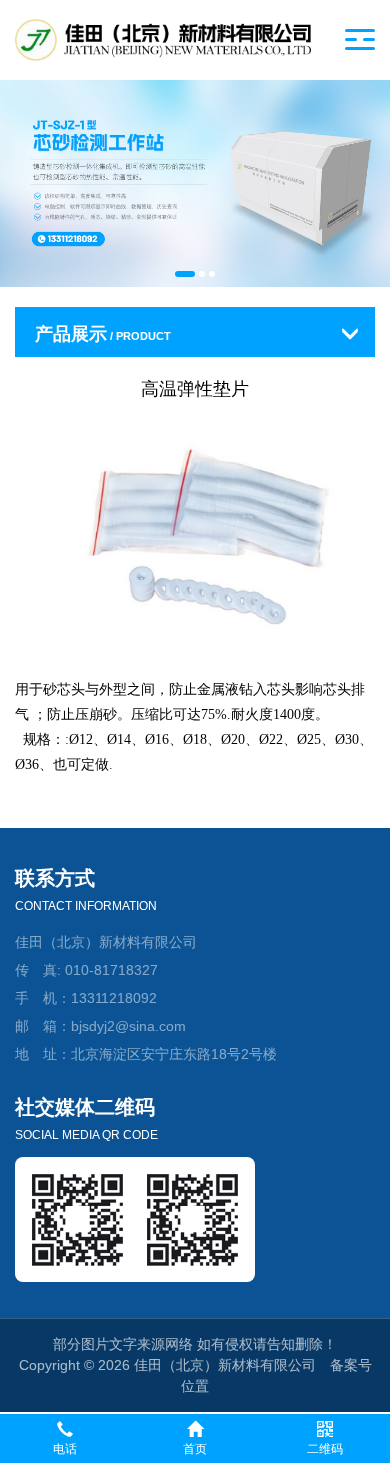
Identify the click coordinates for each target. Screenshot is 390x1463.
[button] (185, 274)
